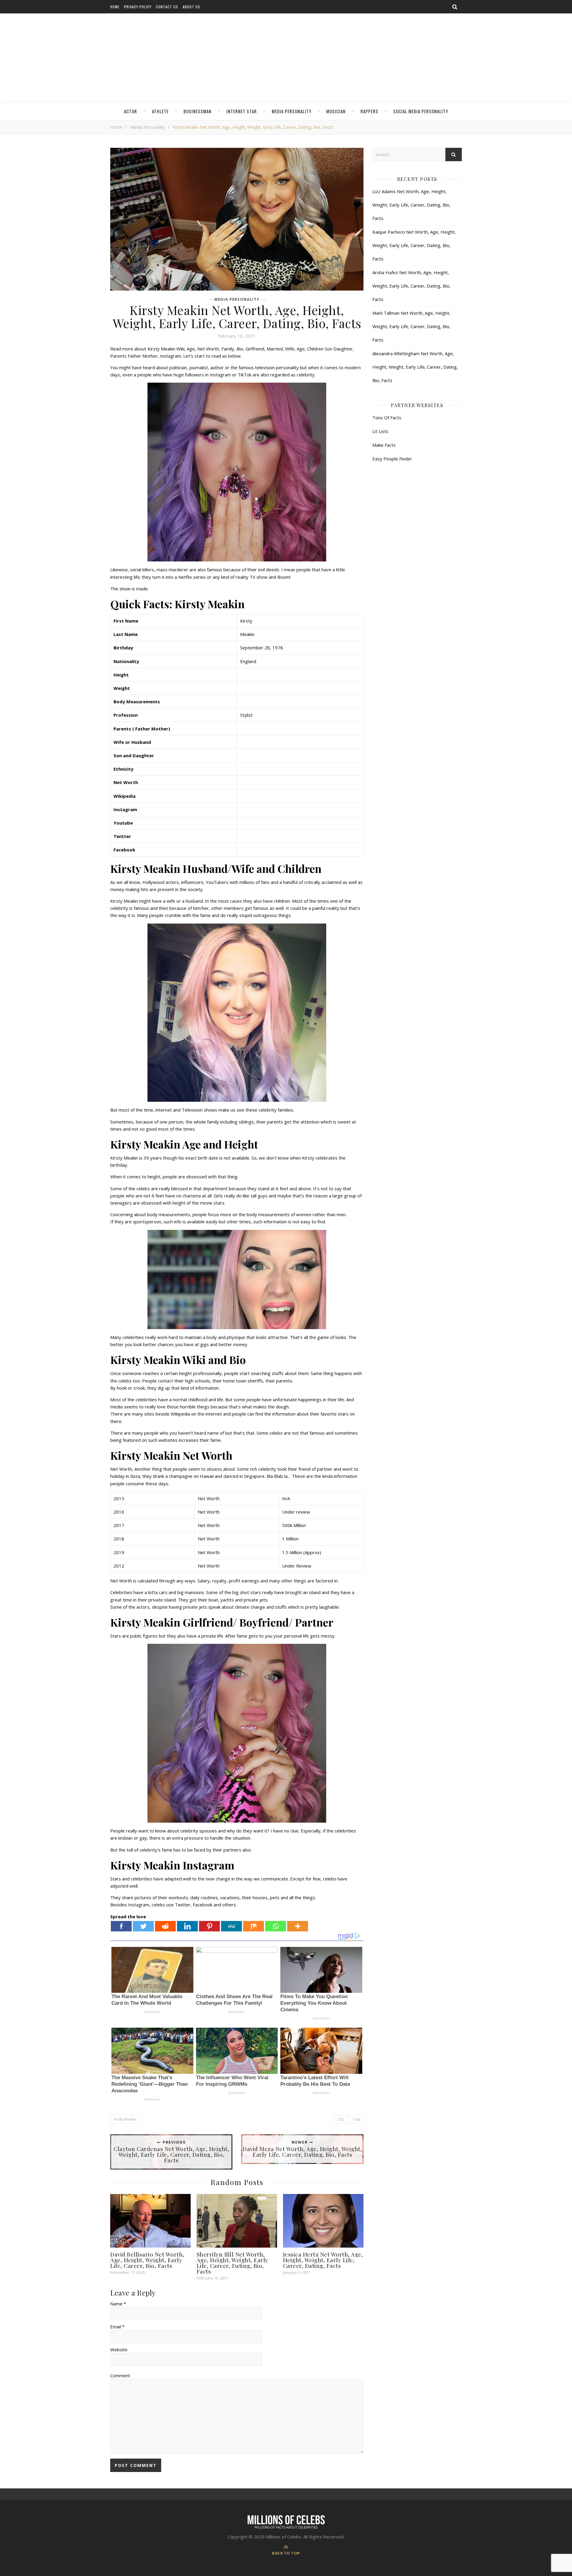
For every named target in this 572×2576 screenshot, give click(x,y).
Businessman (198, 111)
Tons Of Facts (387, 418)
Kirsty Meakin (125, 2119)
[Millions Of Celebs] (286, 58)
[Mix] (254, 1926)
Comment (120, 2375)
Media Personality (292, 111)
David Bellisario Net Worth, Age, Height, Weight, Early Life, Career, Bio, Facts (147, 2260)
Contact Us (167, 7)
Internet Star (242, 111)
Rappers (369, 111)
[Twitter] (143, 1926)
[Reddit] (165, 1926)
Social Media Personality (421, 111)
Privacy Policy (138, 7)
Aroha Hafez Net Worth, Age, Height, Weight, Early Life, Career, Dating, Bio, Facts (411, 286)
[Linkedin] (187, 1926)
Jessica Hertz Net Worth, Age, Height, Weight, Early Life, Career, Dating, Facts (323, 2260)
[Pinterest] (209, 1926)
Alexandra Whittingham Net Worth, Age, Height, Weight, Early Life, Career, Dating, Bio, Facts (415, 367)
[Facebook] (121, 1926)
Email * (117, 2327)
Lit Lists (380, 431)
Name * (118, 2304)
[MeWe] (231, 1926)
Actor (130, 111)
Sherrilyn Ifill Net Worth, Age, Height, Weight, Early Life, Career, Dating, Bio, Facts (233, 2263)
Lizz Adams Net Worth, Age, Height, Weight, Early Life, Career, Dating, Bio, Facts (411, 205)
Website (119, 2350)
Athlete (160, 111)
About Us (191, 7)
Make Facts (384, 445)
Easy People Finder (392, 459)
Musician (336, 111)
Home (115, 7)
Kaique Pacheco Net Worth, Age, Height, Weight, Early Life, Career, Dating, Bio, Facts (414, 245)
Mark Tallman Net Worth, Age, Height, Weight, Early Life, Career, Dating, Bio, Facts (411, 326)
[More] (298, 1926)
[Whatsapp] (276, 1926)
